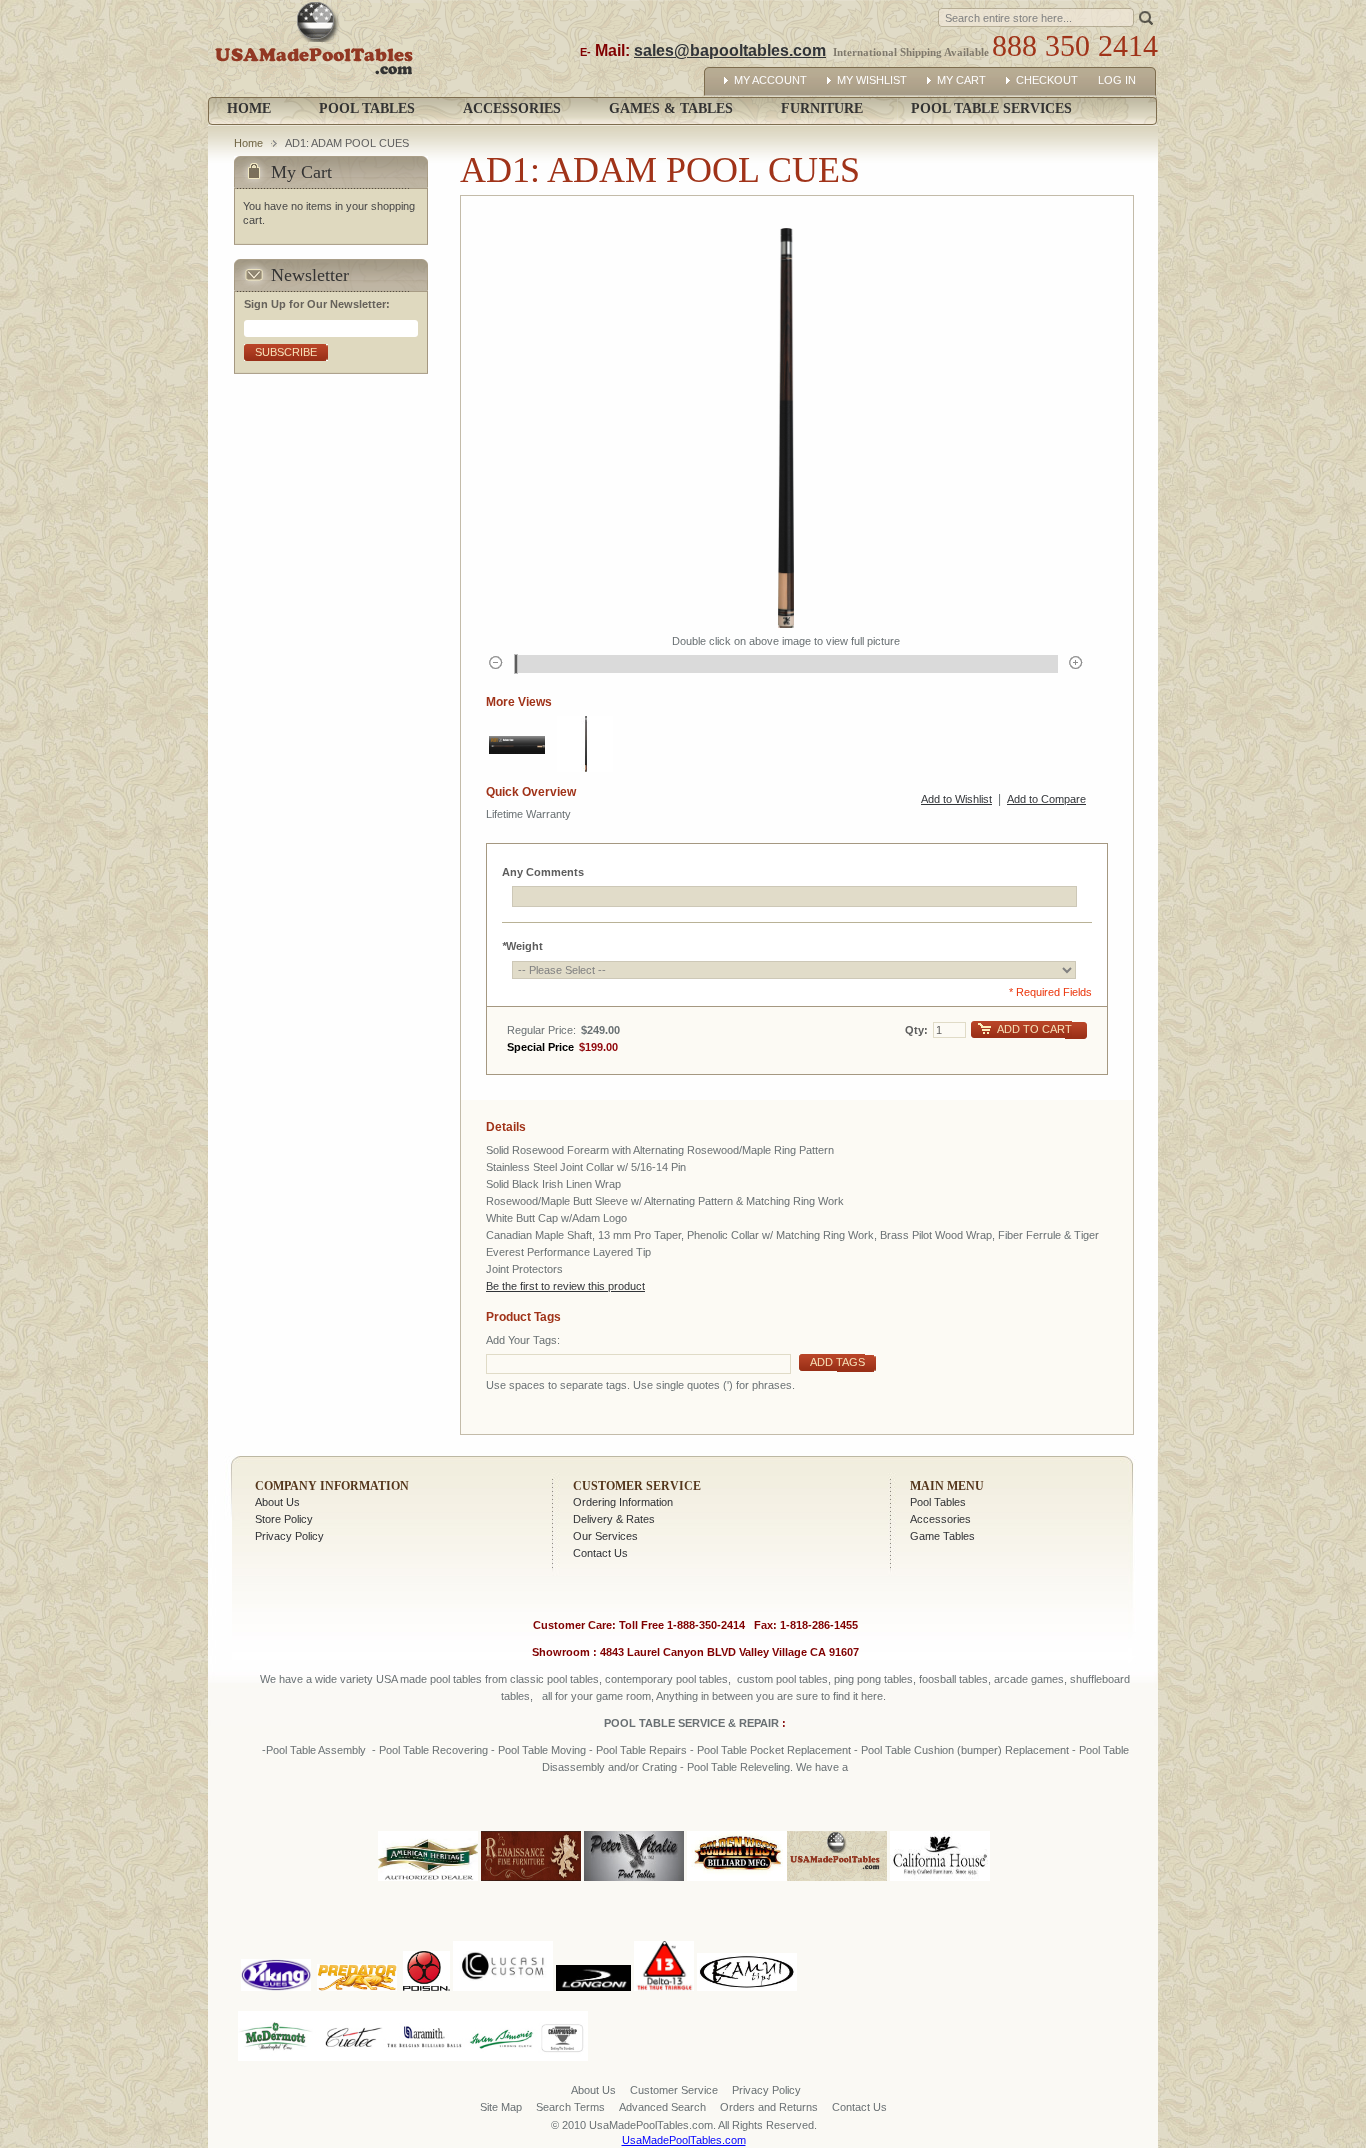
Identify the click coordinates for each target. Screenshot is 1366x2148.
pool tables (456, 1679)
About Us (277, 1502)
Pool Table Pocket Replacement (774, 1750)
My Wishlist (872, 80)
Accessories (940, 1519)
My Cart (961, 80)
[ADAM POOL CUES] (517, 744)
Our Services (605, 1536)
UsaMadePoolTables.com (684, 2140)
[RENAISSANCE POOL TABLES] (531, 1882)
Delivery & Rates (614, 1519)
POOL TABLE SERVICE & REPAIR (693, 1723)
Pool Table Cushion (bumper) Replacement (965, 1750)
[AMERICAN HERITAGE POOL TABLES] (428, 1882)
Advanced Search (662, 2107)
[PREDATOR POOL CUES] (357, 1937)
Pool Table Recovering (433, 1750)
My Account (770, 80)
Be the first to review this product (565, 1286)
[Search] (1146, 16)
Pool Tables (938, 1502)
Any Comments (543, 872)
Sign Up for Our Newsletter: (317, 304)
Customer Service (637, 1486)
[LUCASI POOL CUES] (503, 1937)
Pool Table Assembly (316, 1750)
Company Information (332, 1486)
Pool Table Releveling (738, 1767)
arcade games (1029, 1679)
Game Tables (942, 1536)
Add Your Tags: (523, 1340)
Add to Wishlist (956, 799)
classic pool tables (554, 1679)
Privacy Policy (289, 1536)
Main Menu (947, 1486)
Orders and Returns (769, 2107)
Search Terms (570, 2107)
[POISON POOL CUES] (426, 1937)
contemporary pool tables (666, 1679)
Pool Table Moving (542, 1750)
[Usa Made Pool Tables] (318, 48)
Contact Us (600, 1553)
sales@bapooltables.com (730, 50)
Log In (1117, 80)
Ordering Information (623, 1502)
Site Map (501, 2107)
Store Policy (284, 1519)
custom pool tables (782, 1679)
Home (249, 108)
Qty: (916, 1030)
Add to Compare (1046, 799)
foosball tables (953, 1679)
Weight (522, 946)
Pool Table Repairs (640, 1750)
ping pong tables (873, 1679)
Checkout (1047, 80)
